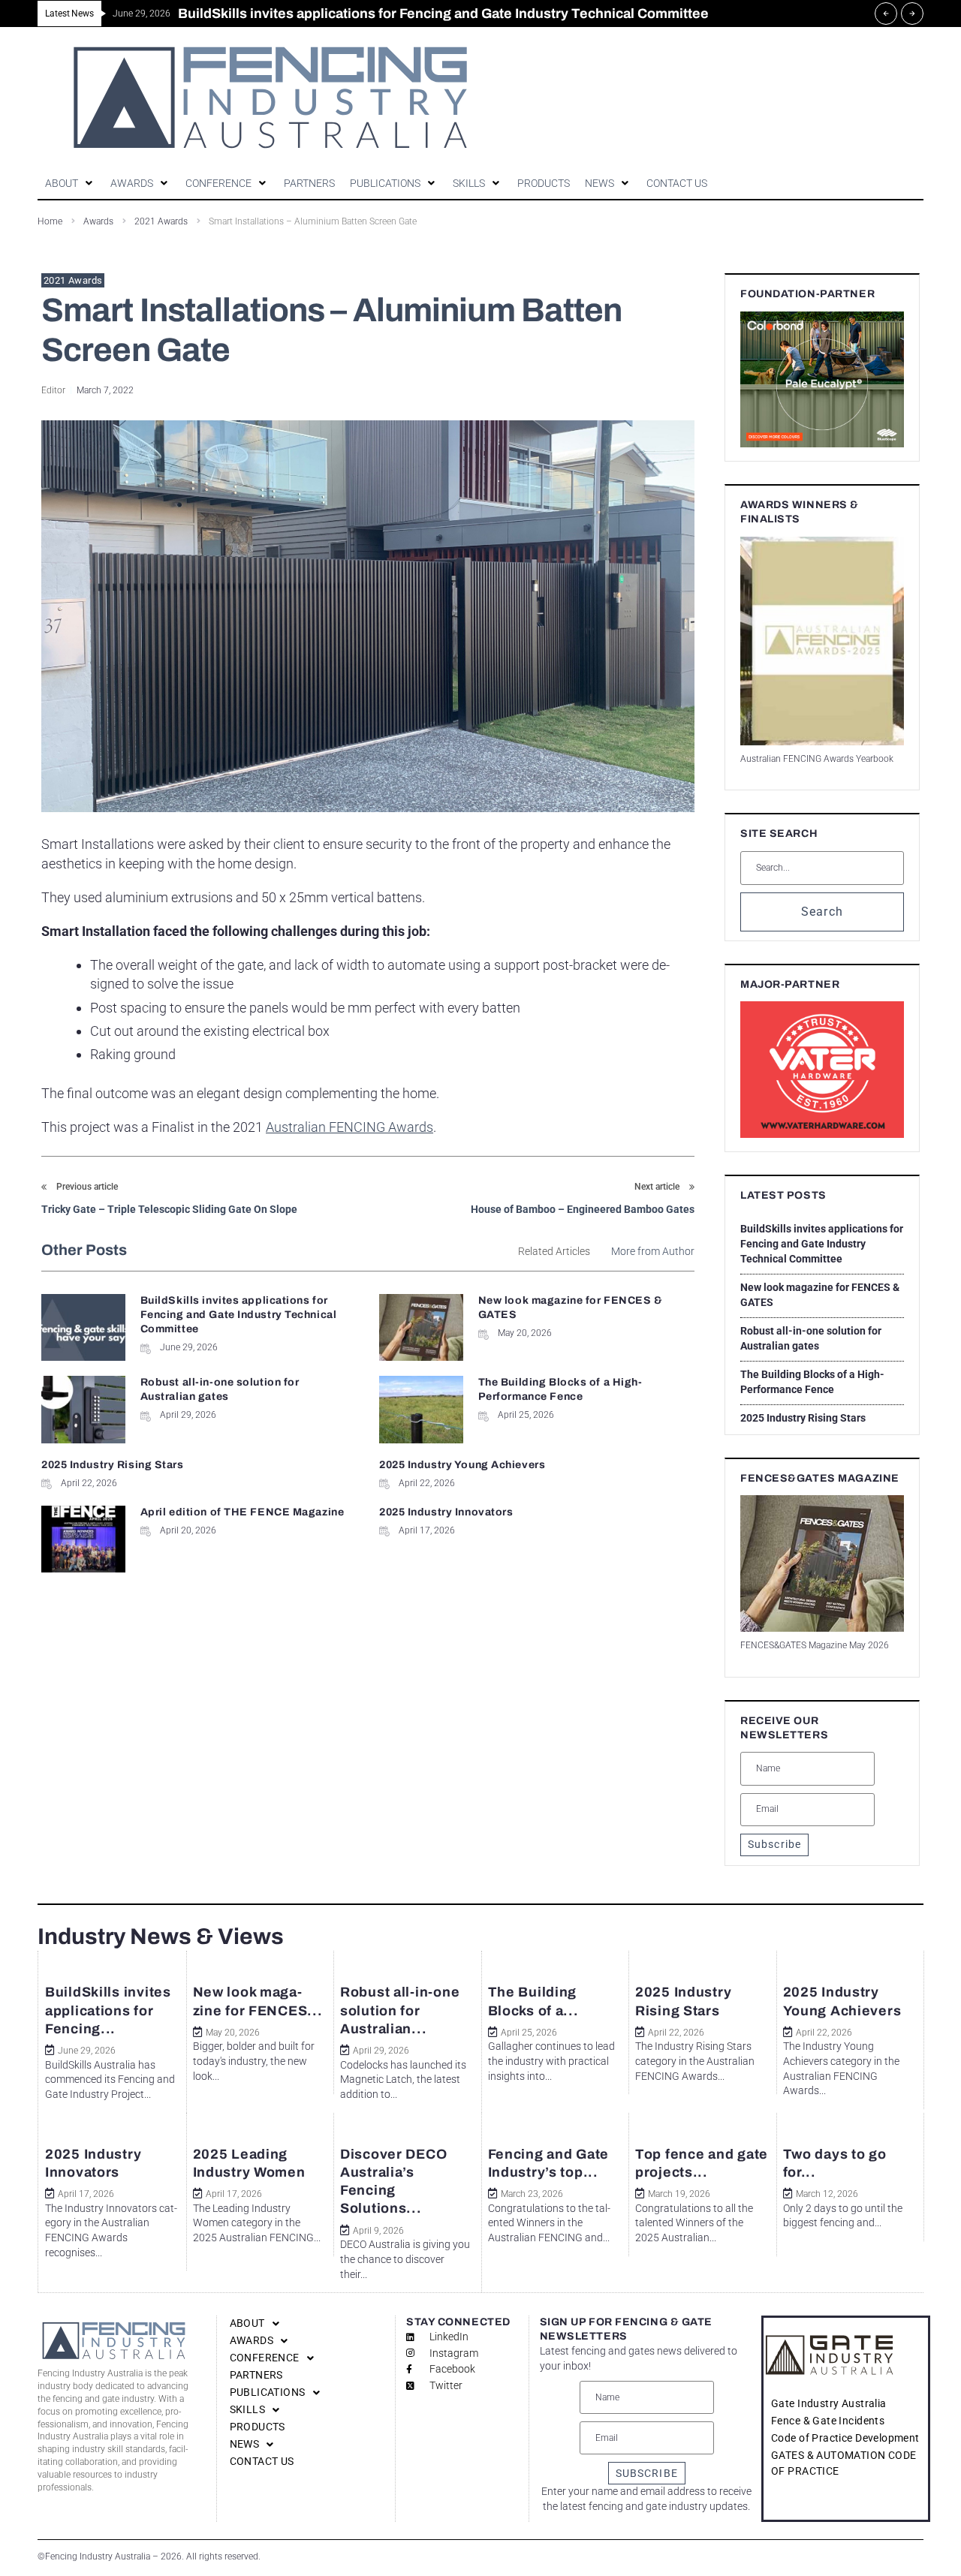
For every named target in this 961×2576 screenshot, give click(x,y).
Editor (53, 390)
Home (50, 221)
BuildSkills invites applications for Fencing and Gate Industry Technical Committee (239, 1315)
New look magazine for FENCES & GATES (820, 1295)
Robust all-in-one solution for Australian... (400, 2010)
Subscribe (774, 1844)
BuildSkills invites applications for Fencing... (108, 2010)
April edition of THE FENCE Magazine (243, 1512)
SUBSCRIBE (647, 2473)
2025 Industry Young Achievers (462, 1465)
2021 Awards (73, 280)
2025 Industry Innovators (446, 1512)
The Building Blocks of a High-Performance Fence (812, 1382)
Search (822, 912)
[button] (70, 184)
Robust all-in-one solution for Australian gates (811, 1338)
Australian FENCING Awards (349, 1127)
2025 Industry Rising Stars (113, 1465)
